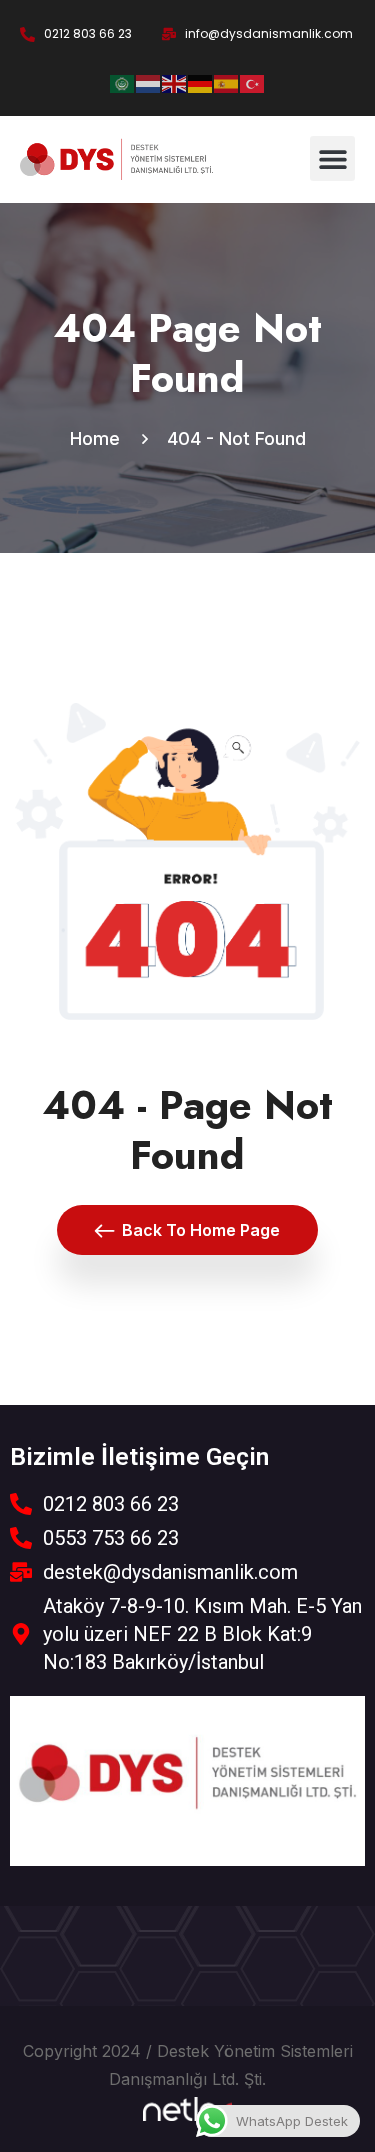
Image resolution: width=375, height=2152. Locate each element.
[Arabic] (123, 82)
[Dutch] (149, 82)
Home (100, 438)
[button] (332, 158)
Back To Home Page (201, 1230)
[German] (201, 82)
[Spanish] (227, 82)
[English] (175, 82)
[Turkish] (253, 82)
